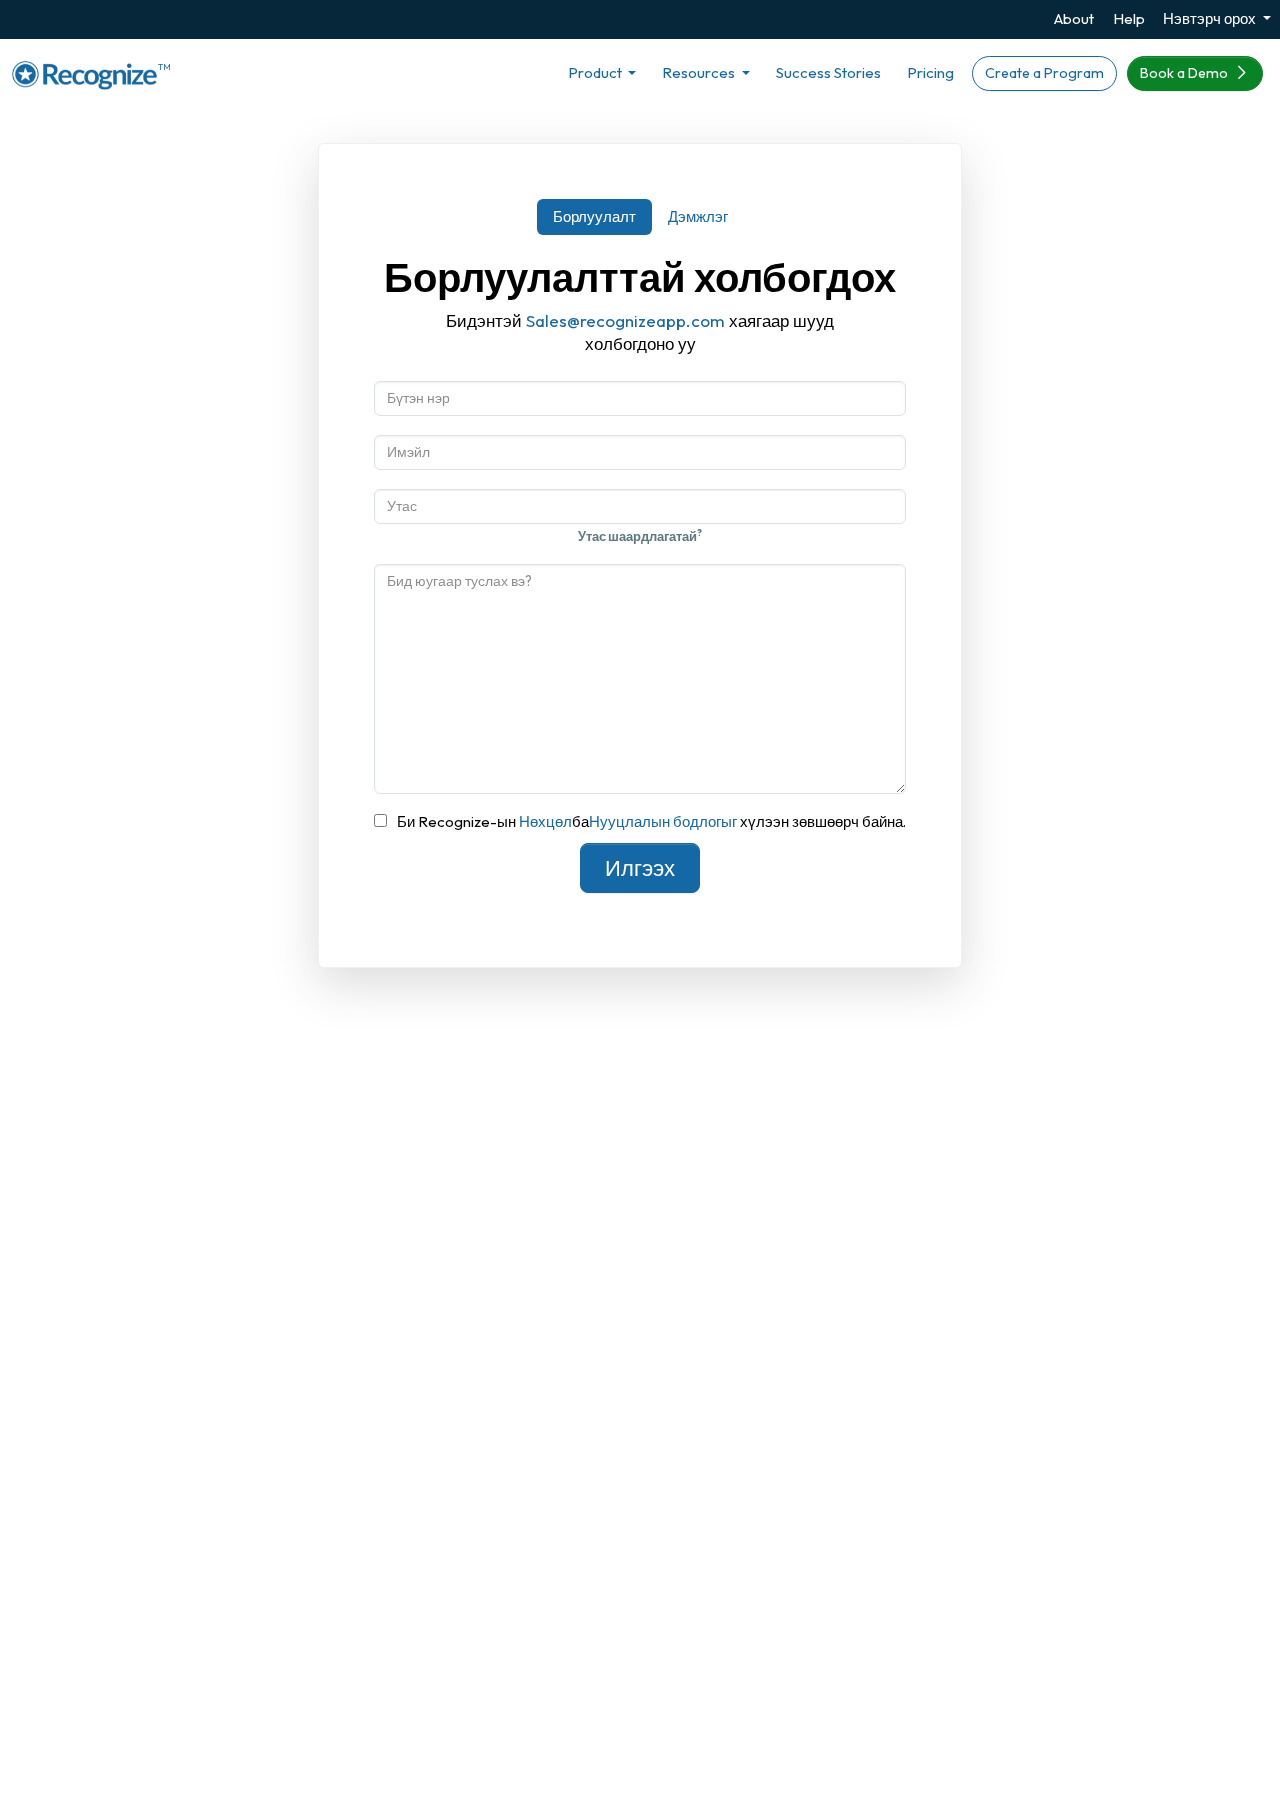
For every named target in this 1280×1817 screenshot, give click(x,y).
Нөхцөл (545, 821)
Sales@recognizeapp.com (625, 320)
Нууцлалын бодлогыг (663, 821)
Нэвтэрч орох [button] (1211, 18)
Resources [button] (700, 72)
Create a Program (1044, 73)
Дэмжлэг (698, 216)
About (1074, 18)
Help (1129, 18)
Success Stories (828, 72)
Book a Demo (1185, 73)
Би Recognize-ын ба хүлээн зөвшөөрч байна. (651, 821)
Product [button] (596, 72)
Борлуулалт (594, 216)
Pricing (930, 72)
